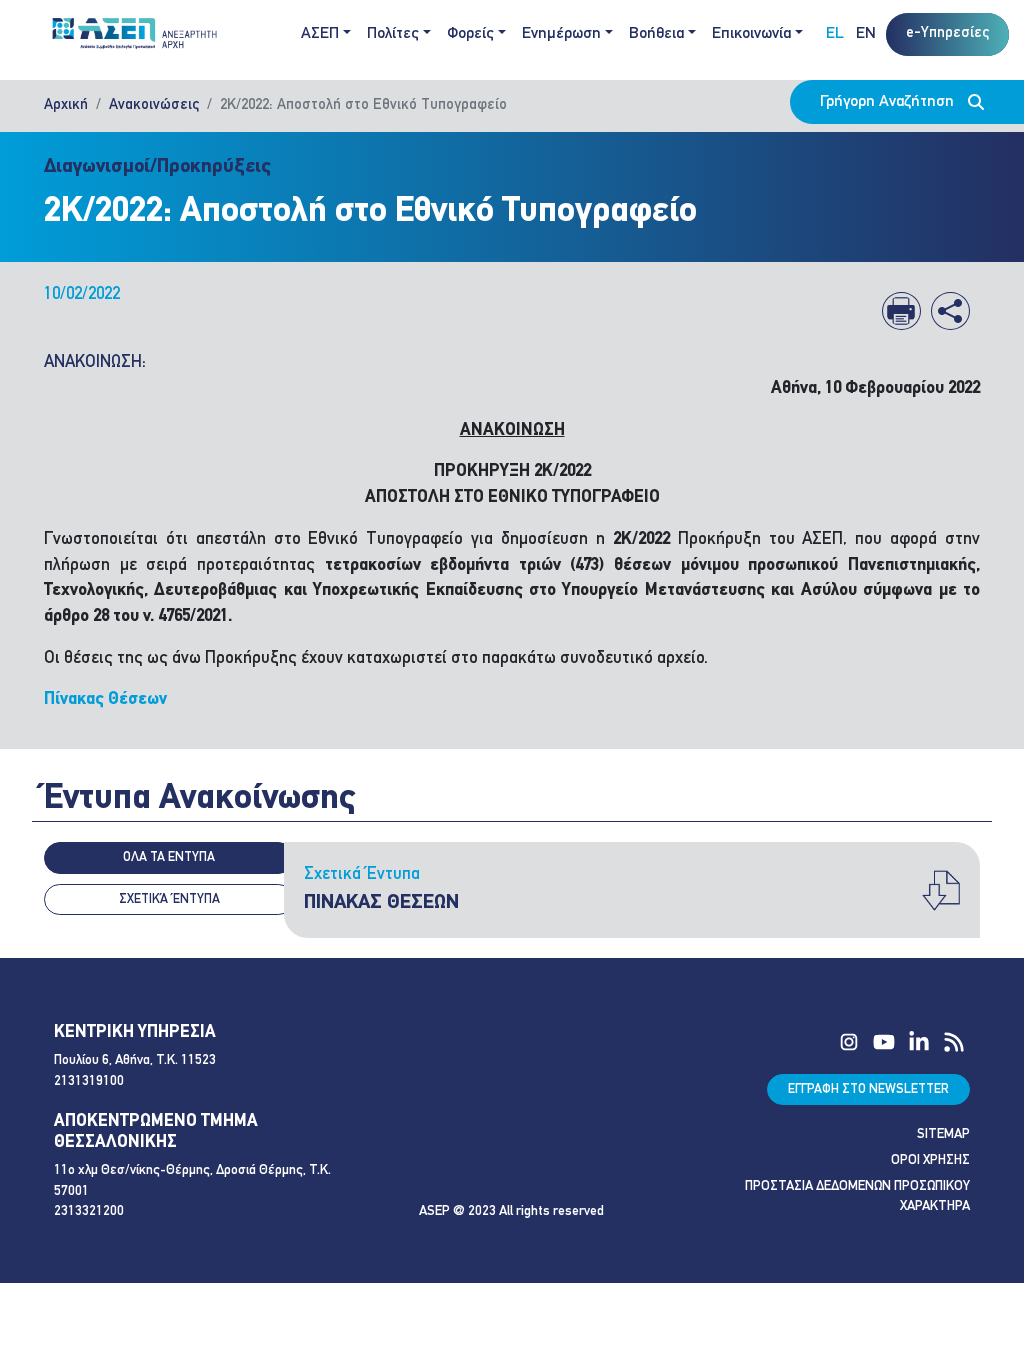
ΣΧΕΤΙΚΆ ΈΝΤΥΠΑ (169, 899)
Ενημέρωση (561, 34)
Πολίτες (393, 34)
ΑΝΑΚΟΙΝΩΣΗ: (95, 362)
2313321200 (89, 1211)
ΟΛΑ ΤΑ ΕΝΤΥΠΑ (169, 857)
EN (866, 34)
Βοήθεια (656, 34)
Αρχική (66, 105)
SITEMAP (943, 1134)
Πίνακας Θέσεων (105, 699)
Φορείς (470, 34)
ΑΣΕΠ (320, 34)
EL (835, 34)
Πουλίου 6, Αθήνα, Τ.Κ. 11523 (135, 1060)
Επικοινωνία (751, 34)
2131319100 (89, 1081)
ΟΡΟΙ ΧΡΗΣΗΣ (930, 1160)
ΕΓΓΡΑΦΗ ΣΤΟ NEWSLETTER (868, 1089)
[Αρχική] (140, 34)
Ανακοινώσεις (154, 105)
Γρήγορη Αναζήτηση (889, 102)
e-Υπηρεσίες (947, 33)
